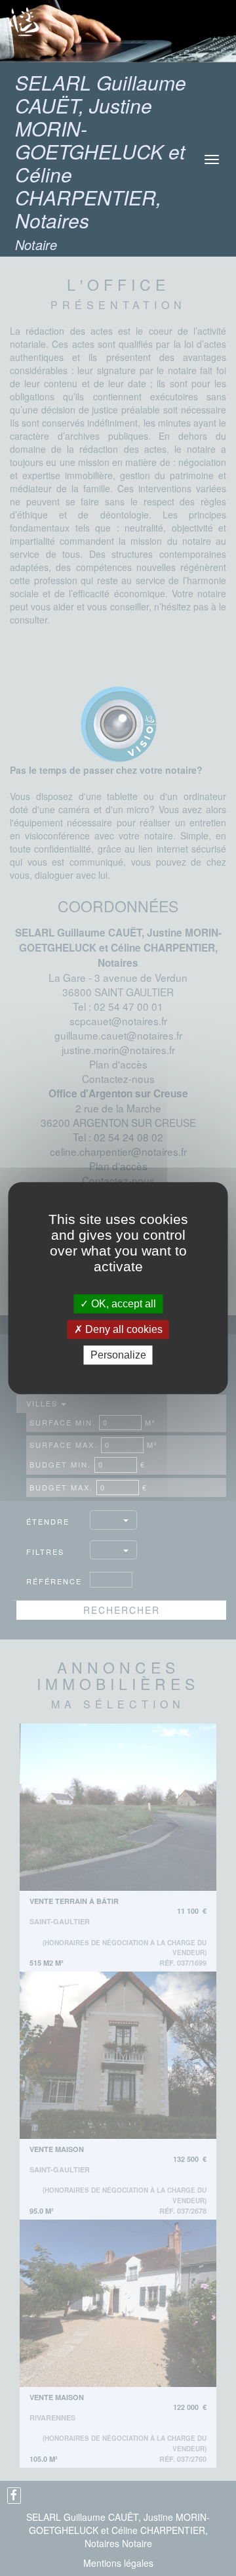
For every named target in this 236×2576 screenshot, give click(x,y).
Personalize (118, 1355)
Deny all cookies (123, 1329)
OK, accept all (122, 1304)
